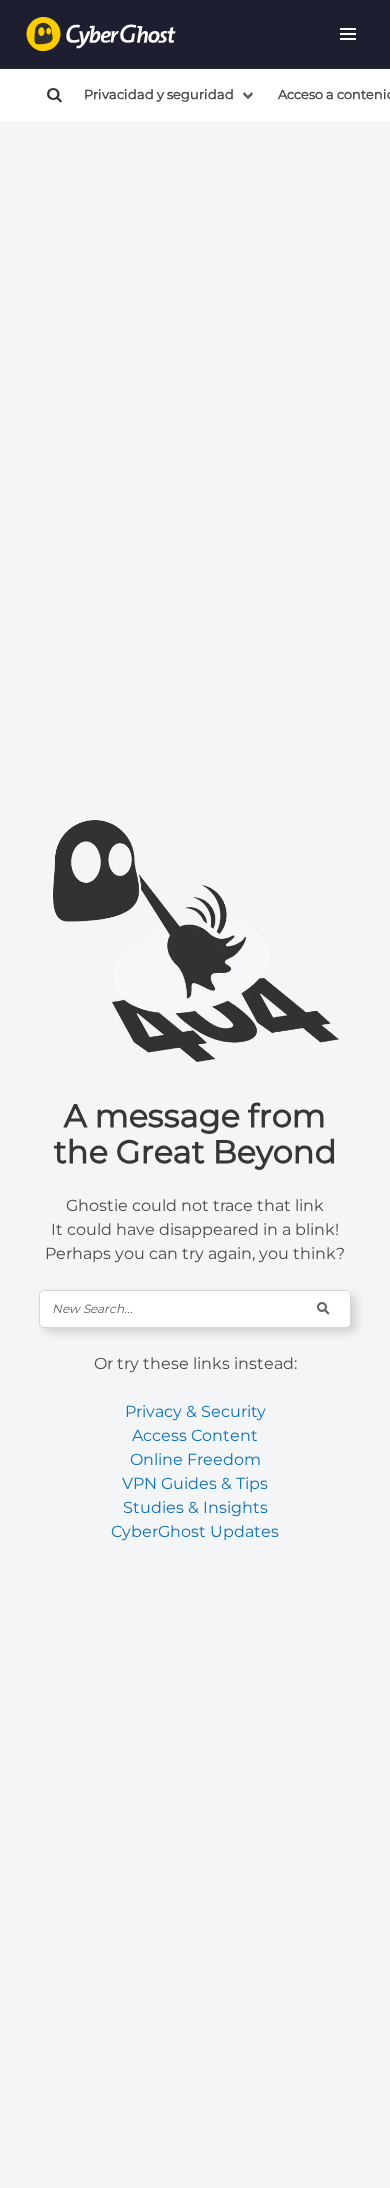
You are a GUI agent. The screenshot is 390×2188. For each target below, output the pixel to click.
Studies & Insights (195, 1507)
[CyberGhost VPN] (101, 34)
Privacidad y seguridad (159, 94)
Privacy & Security (195, 1411)
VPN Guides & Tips (195, 1483)
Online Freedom (195, 1459)
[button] (348, 34)
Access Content (195, 1435)
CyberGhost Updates (195, 1531)
